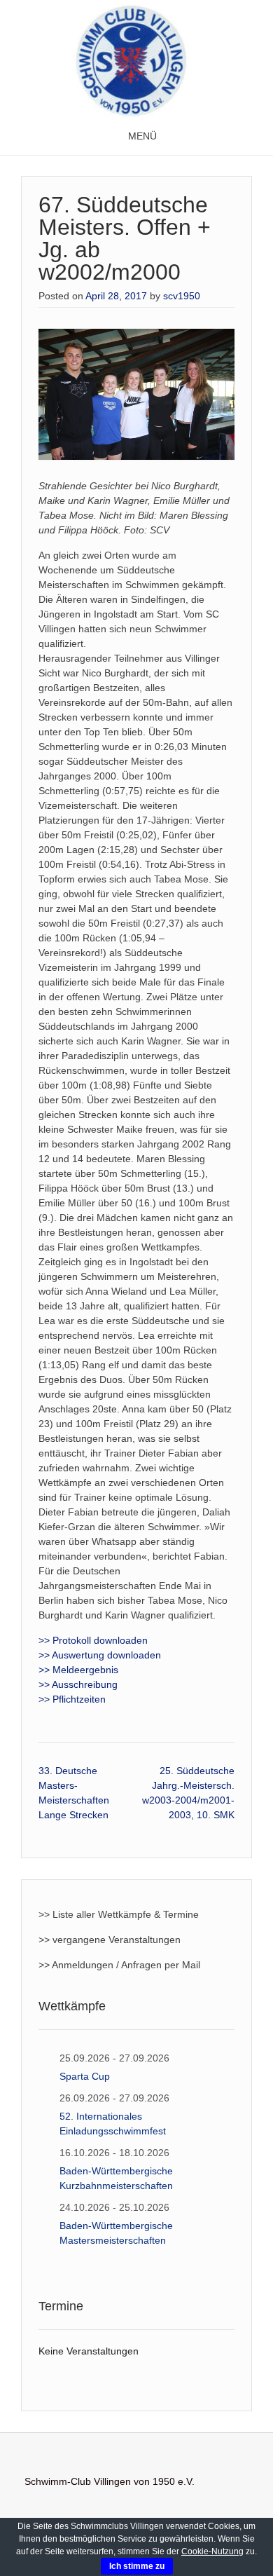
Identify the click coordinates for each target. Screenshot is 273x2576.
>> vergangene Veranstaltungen (110, 1940)
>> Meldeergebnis (78, 1670)
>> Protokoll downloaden (93, 1640)
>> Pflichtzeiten (72, 1699)
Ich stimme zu (137, 2566)
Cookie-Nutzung (212, 2551)
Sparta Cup (85, 2076)
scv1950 (182, 296)
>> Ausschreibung (78, 1684)
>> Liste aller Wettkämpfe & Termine (119, 1914)
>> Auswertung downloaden (100, 1655)
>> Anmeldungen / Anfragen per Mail (119, 1965)
